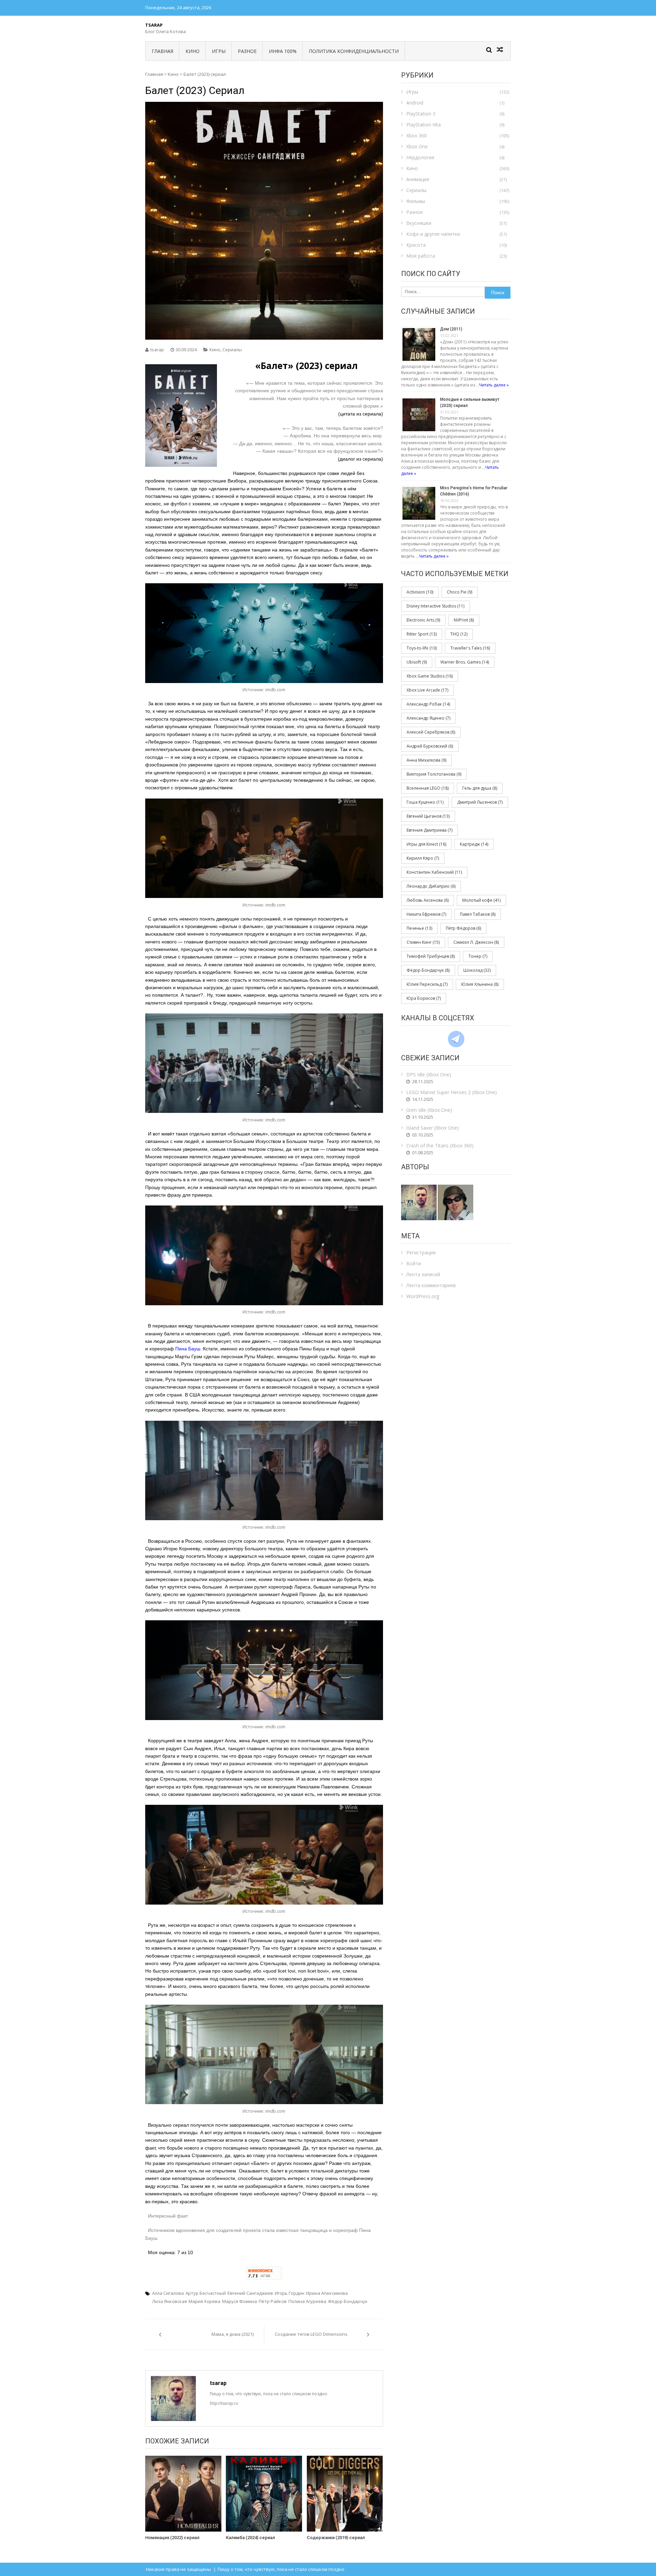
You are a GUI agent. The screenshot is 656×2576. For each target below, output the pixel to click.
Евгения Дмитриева (429, 830)
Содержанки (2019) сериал (336, 2538)
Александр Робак (428, 704)
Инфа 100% (283, 51)
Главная (162, 51)
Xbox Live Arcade (427, 690)
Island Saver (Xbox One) (433, 1128)
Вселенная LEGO (428, 788)
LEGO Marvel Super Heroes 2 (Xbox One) (452, 1092)
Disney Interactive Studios (435, 606)
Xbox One (417, 146)
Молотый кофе (481, 900)
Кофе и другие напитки (433, 234)
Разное (247, 51)
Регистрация (421, 1252)
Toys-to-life (422, 648)
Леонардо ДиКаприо (431, 886)
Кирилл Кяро (423, 858)
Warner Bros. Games (465, 662)
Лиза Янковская (169, 2301)
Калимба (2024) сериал (250, 2538)
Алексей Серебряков (431, 732)
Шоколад (477, 970)
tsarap (157, 350)
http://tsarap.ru (224, 2403)
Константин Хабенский (434, 872)
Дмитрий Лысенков (480, 802)
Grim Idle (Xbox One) (429, 1110)
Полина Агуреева (307, 2301)
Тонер (478, 956)
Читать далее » (494, 385)
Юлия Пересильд (427, 984)
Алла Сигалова (168, 2293)
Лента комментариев (431, 1285)
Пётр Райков (273, 2301)
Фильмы (416, 201)
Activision (420, 592)
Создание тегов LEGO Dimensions (311, 2334)
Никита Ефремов (426, 914)
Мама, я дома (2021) (233, 2334)
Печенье (419, 928)
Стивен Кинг (423, 942)
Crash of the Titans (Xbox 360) (440, 1146)
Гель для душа (480, 788)
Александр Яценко (428, 718)
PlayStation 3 (421, 114)
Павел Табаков (478, 914)
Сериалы (232, 350)
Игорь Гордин (290, 2293)
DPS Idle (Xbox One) (429, 1074)
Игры (219, 51)
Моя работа (421, 256)
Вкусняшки (419, 223)
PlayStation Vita (423, 125)
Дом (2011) (451, 329)
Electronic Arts (423, 620)
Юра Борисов (424, 998)
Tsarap (154, 25)
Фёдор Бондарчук (348, 2301)
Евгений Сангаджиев (250, 2293)
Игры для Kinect (426, 844)
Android (415, 103)
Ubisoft (417, 662)
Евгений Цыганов (428, 816)
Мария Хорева (204, 2301)
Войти (414, 1263)
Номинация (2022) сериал (172, 2538)
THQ (459, 634)
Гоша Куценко (425, 802)
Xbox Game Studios (430, 676)
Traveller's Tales (470, 648)
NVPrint (464, 620)
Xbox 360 (416, 135)
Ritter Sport (422, 634)
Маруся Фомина (240, 2301)
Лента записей (423, 1274)
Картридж (474, 844)
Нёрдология (420, 157)
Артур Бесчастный (206, 2293)
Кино (193, 51)
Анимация (418, 179)
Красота (416, 245)
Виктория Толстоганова (434, 774)
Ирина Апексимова (327, 2293)
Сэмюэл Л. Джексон (476, 942)
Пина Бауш (188, 1349)
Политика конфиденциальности (354, 51)
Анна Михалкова (426, 760)
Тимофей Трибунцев (431, 956)
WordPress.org (423, 1296)
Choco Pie (460, 592)
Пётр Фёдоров (463, 928)
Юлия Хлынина (480, 984)
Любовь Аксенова (428, 900)
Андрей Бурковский (430, 746)
